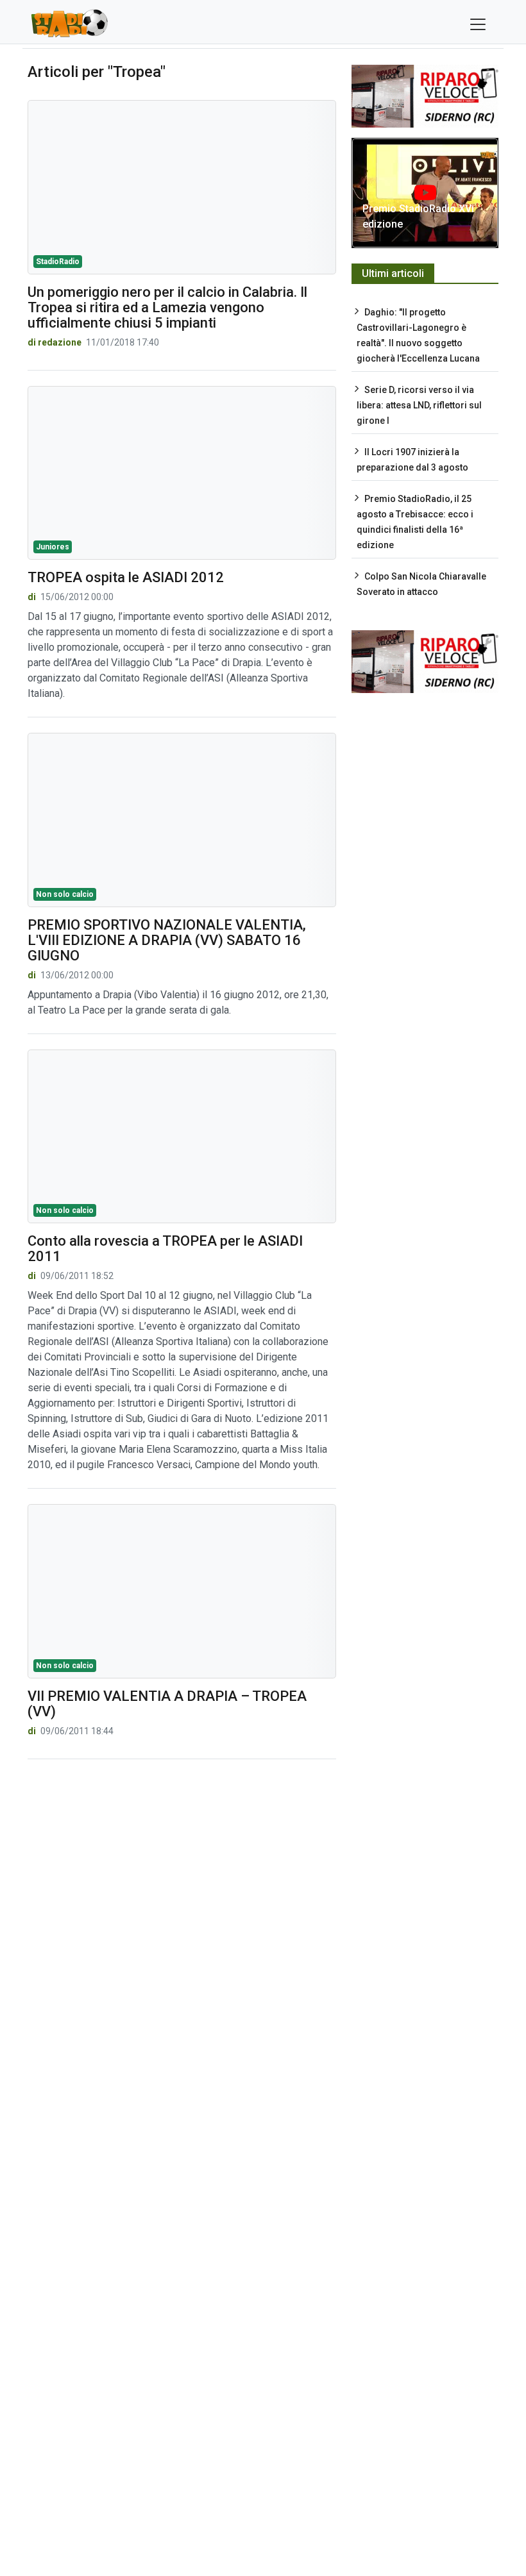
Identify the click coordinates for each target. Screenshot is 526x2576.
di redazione (55, 342)
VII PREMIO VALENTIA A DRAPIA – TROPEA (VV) (167, 1704)
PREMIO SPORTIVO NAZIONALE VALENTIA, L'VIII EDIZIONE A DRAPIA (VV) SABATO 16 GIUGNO (167, 940)
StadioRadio (58, 262)
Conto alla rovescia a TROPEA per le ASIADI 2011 (165, 1249)
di (33, 597)
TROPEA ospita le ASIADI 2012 (126, 577)
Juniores (53, 547)
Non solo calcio (65, 894)
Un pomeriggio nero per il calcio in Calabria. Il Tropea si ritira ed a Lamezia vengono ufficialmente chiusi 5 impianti (167, 307)
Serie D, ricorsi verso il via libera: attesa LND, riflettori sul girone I (419, 405)
